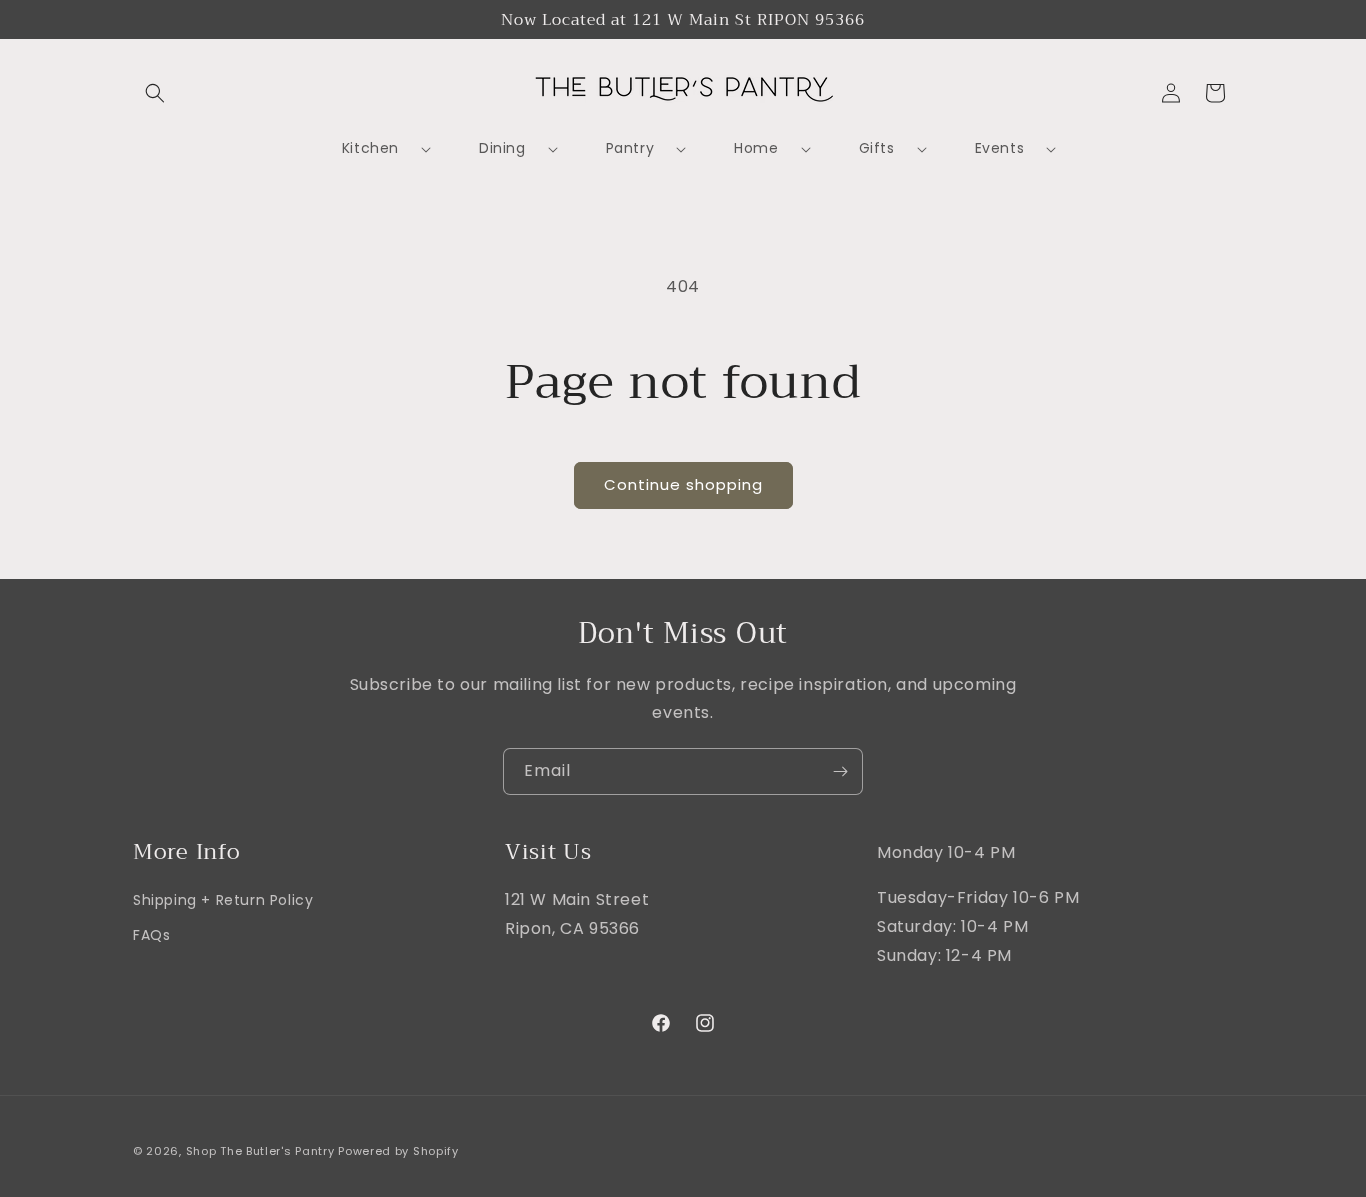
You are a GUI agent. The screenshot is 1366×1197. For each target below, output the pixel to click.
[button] (155, 93)
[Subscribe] (840, 771)
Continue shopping (683, 484)
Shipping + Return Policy (223, 900)
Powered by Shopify (398, 1151)
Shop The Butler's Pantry (260, 1151)
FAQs (151, 936)
